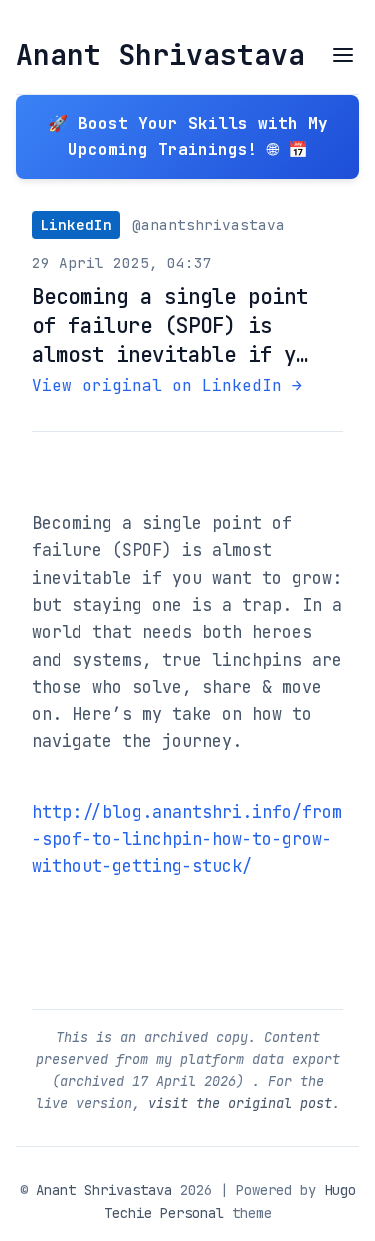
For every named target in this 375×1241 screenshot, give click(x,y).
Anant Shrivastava (160, 54)
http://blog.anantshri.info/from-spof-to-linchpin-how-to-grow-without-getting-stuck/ (187, 839)
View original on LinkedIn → (167, 385)
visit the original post (240, 1103)
